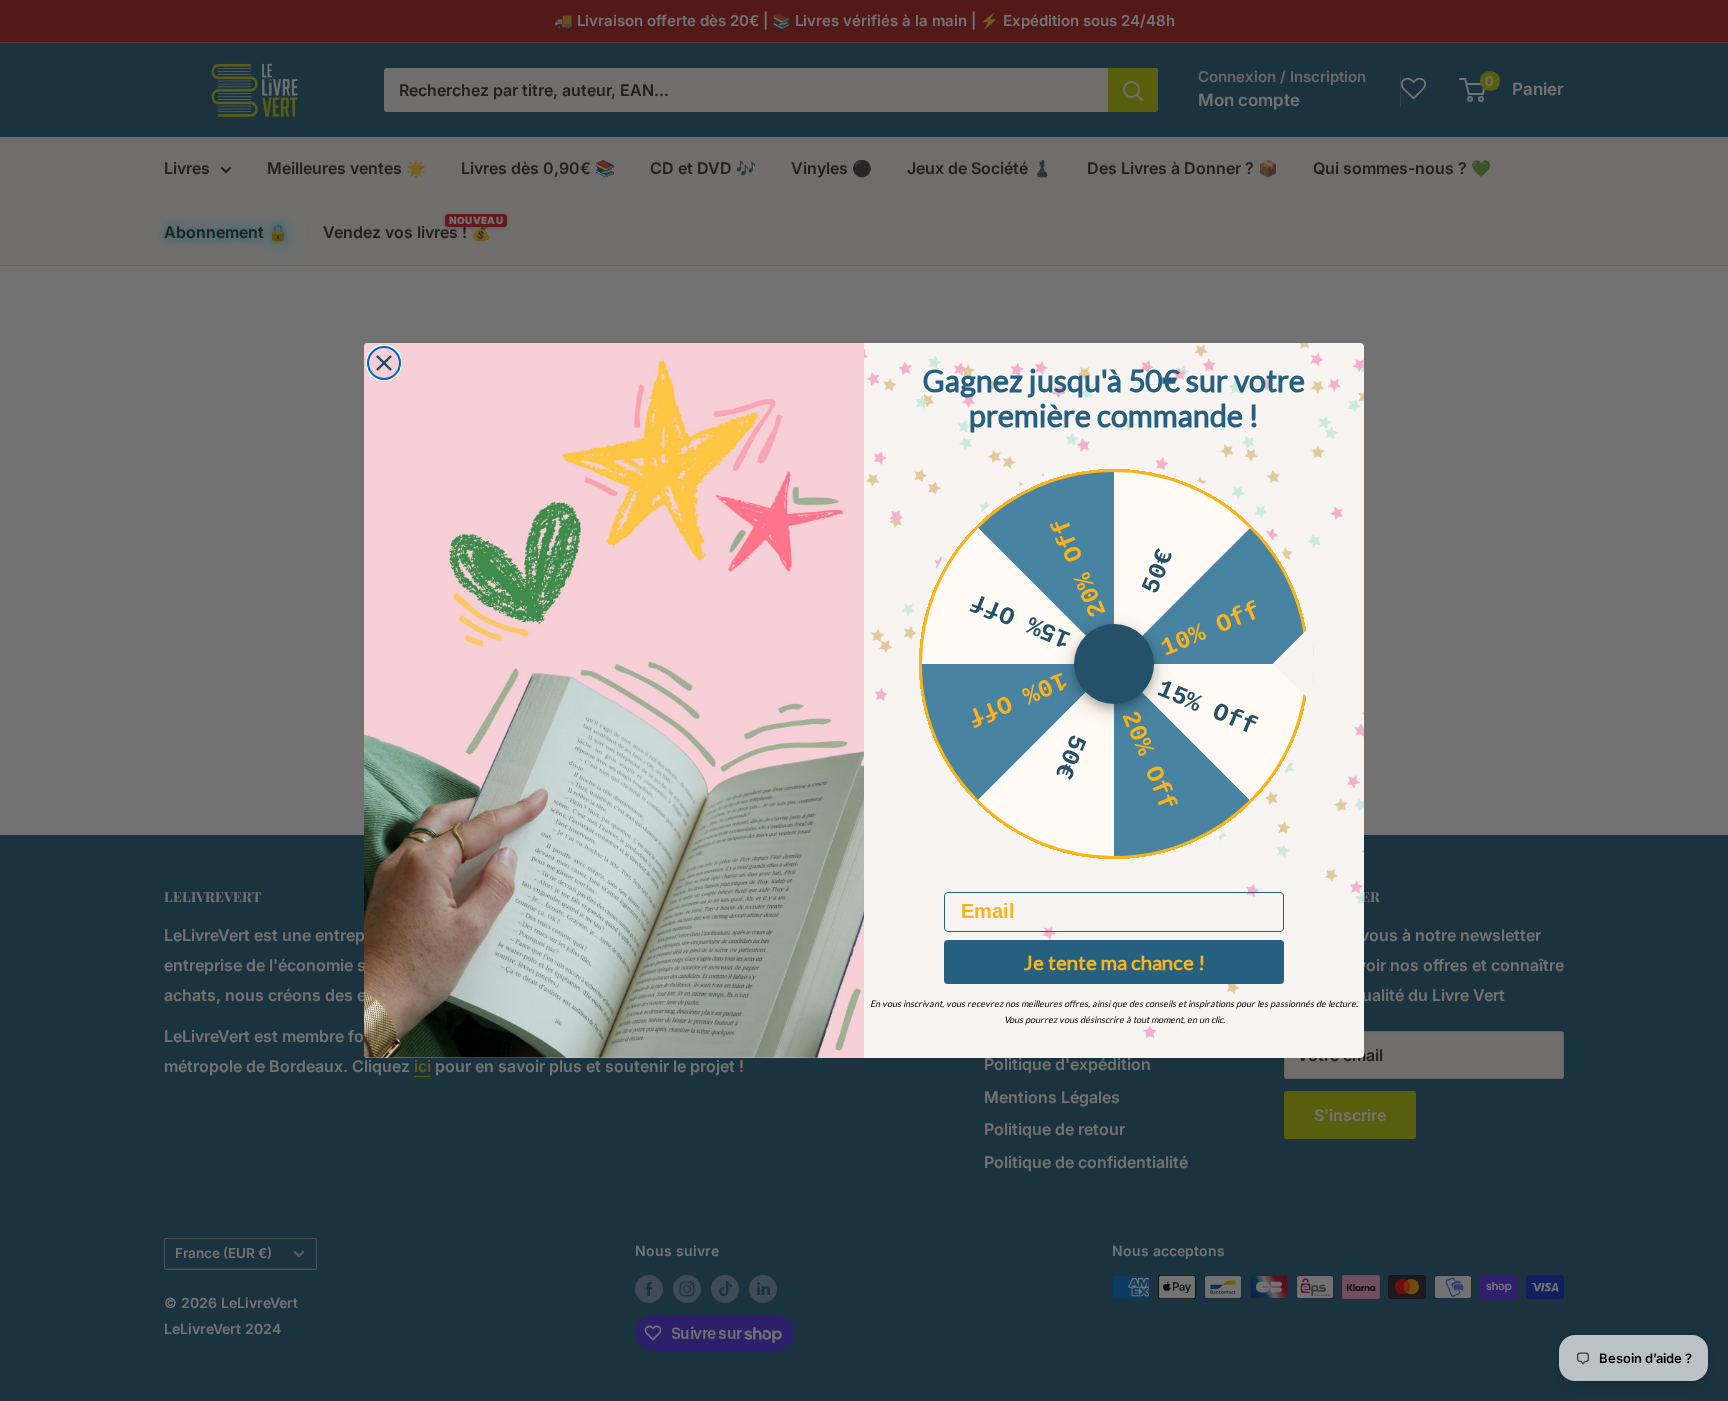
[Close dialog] (384, 363)
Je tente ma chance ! (1114, 962)
